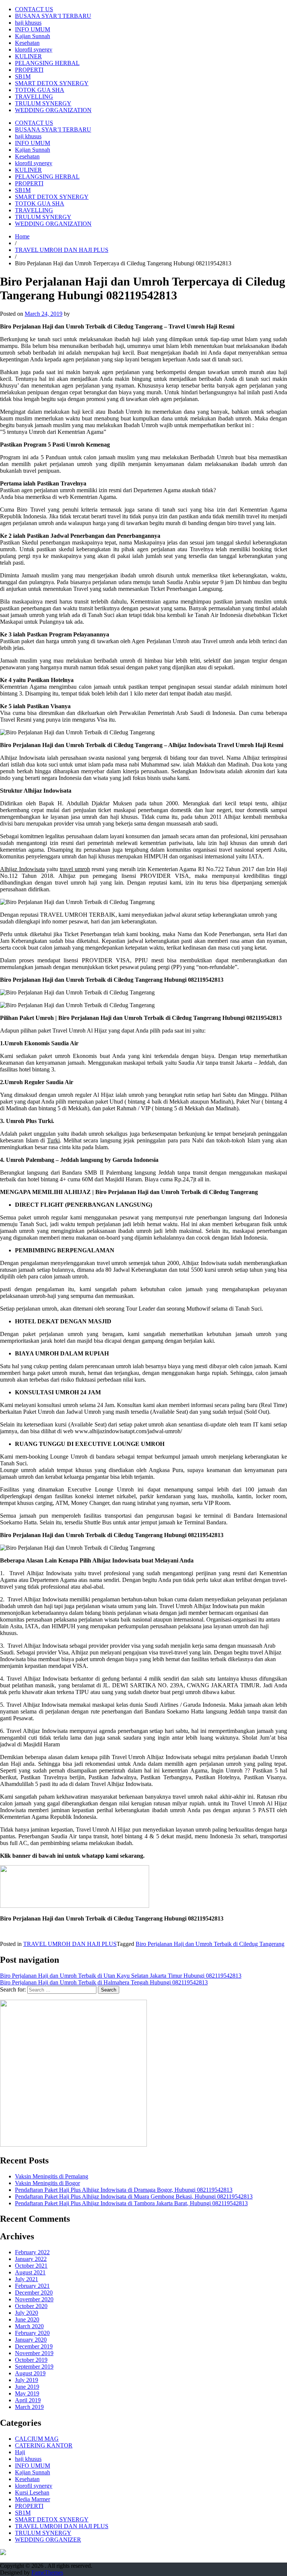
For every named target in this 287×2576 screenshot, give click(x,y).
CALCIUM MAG (37, 2439)
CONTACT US (34, 9)
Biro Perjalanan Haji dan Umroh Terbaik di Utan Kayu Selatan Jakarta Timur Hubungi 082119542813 (121, 1976)
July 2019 (27, 2380)
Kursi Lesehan (32, 2492)
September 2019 (34, 2367)
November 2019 (34, 2353)
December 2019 (34, 2346)
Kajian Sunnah (33, 36)
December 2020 (34, 2293)
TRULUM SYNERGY (43, 103)
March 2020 (29, 2326)
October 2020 (31, 2306)
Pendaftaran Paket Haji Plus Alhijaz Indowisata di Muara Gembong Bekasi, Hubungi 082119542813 (134, 2196)
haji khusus (28, 23)
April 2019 (28, 2400)
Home (22, 236)
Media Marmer (33, 2499)
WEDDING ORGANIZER (48, 2540)
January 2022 (31, 2259)
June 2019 (27, 2387)
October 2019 (31, 2360)
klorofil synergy (34, 50)
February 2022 (32, 2252)
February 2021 (32, 2286)
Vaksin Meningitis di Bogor (47, 2183)
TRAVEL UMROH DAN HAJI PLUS (62, 250)
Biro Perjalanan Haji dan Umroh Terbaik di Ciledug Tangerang (210, 1944)
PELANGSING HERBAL (47, 63)
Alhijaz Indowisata (22, 869)
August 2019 (30, 2373)
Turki (53, 1140)
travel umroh (75, 869)
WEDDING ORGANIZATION (53, 110)
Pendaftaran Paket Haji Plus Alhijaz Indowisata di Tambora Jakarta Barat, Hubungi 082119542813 (131, 2203)
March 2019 (29, 2407)
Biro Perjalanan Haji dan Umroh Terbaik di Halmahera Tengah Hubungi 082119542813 (104, 1982)
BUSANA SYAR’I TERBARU (53, 16)
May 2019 (27, 2393)
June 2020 (27, 2319)
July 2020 (27, 2313)
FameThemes (47, 2572)
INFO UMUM (33, 29)
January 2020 (31, 2340)
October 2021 (31, 2266)
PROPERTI (29, 70)
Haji (20, 2452)
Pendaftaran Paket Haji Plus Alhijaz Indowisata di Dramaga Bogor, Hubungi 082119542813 (124, 2190)
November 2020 (34, 2299)
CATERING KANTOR (44, 2445)
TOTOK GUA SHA (40, 90)
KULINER (28, 56)
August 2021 (30, 2272)
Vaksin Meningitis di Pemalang (52, 2176)
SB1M (23, 76)
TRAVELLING (34, 97)
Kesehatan (27, 43)
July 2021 (27, 2279)
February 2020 (32, 2333)
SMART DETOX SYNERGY (52, 83)
